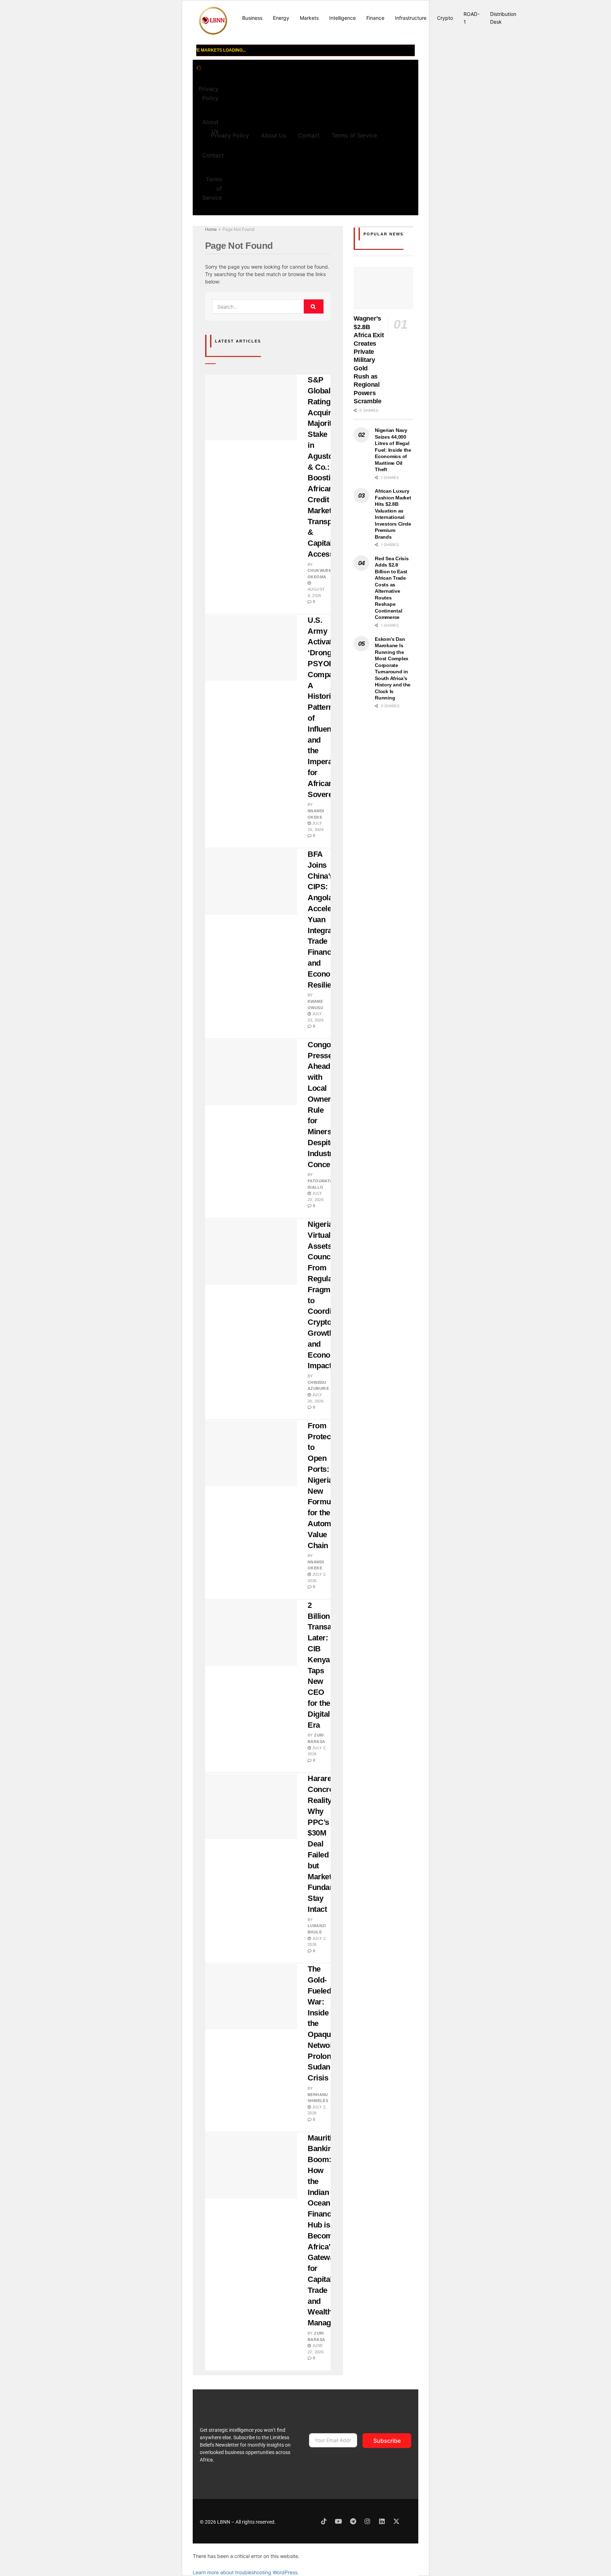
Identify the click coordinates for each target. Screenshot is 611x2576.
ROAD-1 (472, 18)
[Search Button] (314, 306)
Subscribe (387, 2441)
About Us (274, 135)
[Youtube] (338, 2521)
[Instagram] (367, 2521)
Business (252, 18)
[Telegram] (353, 2521)
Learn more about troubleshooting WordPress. (246, 2572)
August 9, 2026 (316, 592)
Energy (281, 18)
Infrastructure (411, 18)
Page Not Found (238, 229)
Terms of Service (212, 188)
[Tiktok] (324, 2521)
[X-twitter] (396, 2521)
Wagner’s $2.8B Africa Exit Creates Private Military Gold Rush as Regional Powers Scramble (369, 360)
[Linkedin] (382, 2521)
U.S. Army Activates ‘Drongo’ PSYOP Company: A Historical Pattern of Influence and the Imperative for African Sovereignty (329, 707)
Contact (213, 155)
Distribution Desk (503, 18)
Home (211, 229)
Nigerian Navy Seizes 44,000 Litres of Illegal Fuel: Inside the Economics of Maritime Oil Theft (393, 450)
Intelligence (342, 18)
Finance (375, 18)
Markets (309, 18)
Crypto (445, 18)
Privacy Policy (209, 93)
